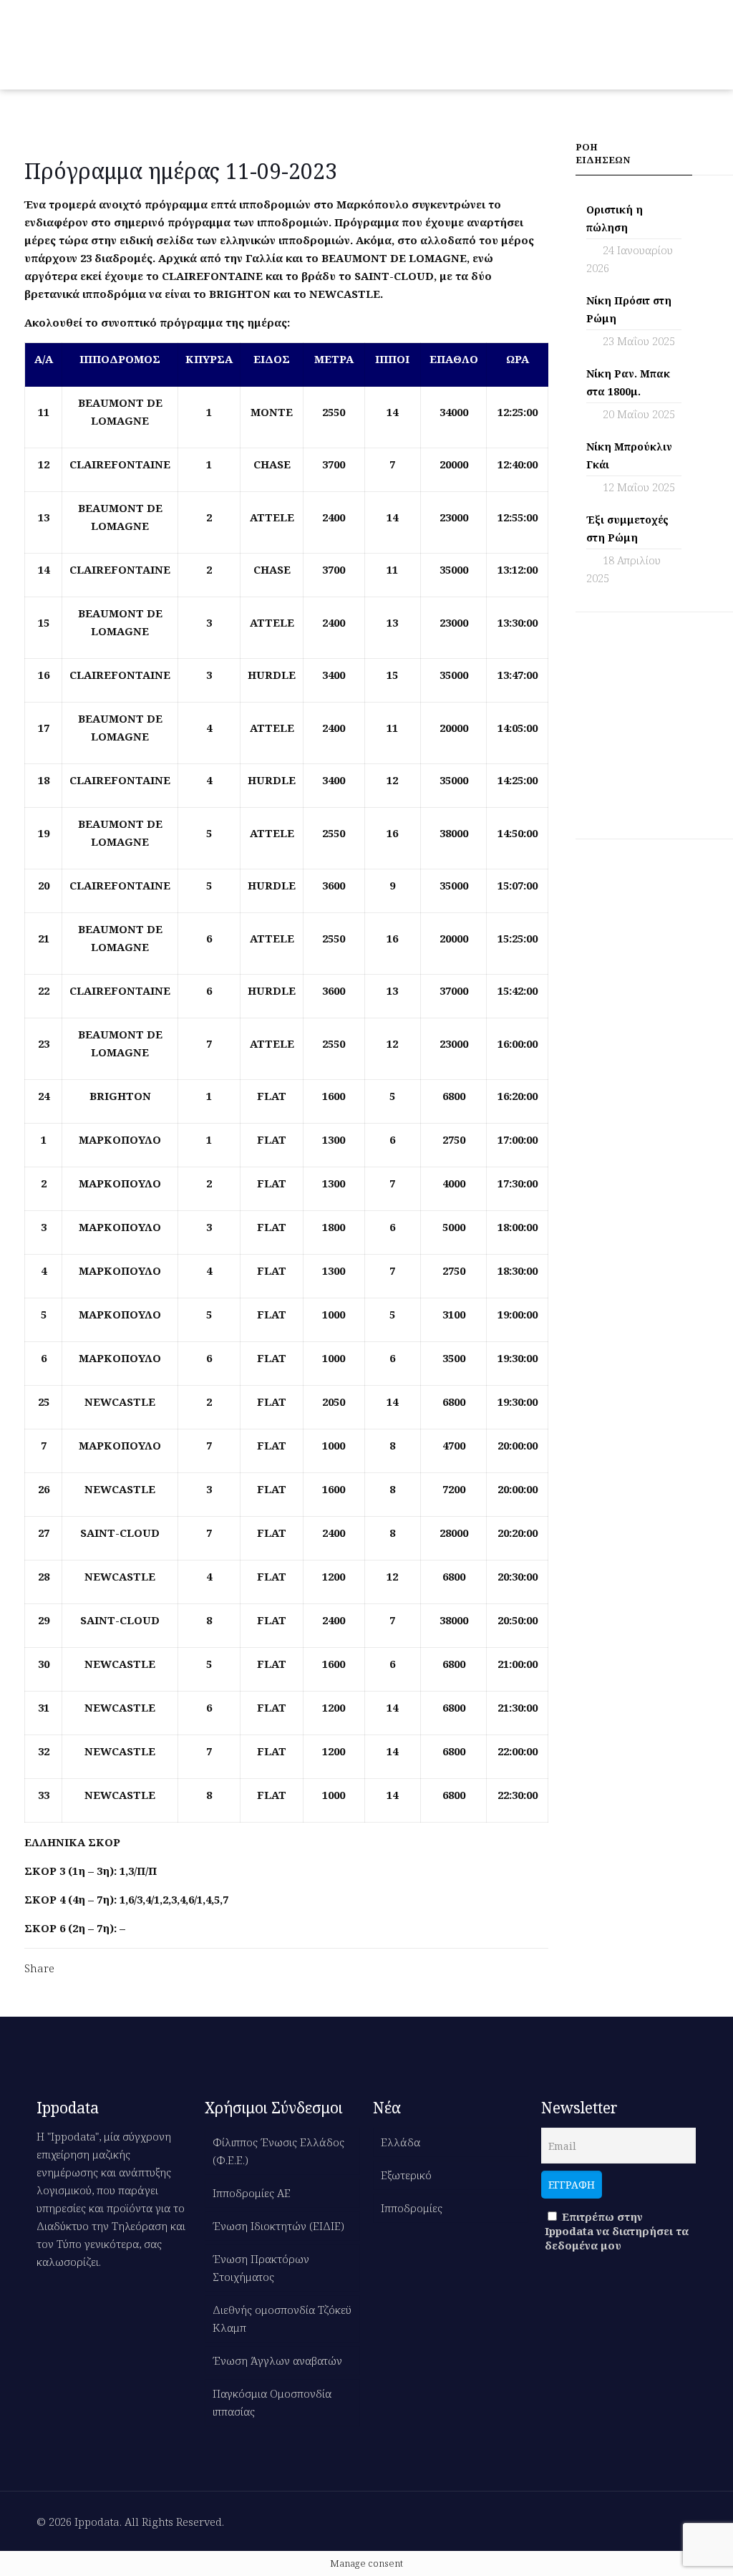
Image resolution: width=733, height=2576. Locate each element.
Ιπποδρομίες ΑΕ (252, 2193)
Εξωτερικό (406, 2175)
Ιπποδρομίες (412, 2208)
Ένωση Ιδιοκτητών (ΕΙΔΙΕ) (278, 2226)
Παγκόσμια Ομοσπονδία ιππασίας (272, 2402)
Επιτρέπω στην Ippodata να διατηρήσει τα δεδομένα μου (617, 2231)
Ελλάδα (401, 2142)
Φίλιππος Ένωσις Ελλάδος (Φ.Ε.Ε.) (278, 2151)
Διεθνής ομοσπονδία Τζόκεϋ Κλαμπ (282, 2319)
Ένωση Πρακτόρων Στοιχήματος (261, 2268)
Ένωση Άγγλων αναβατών (277, 2360)
